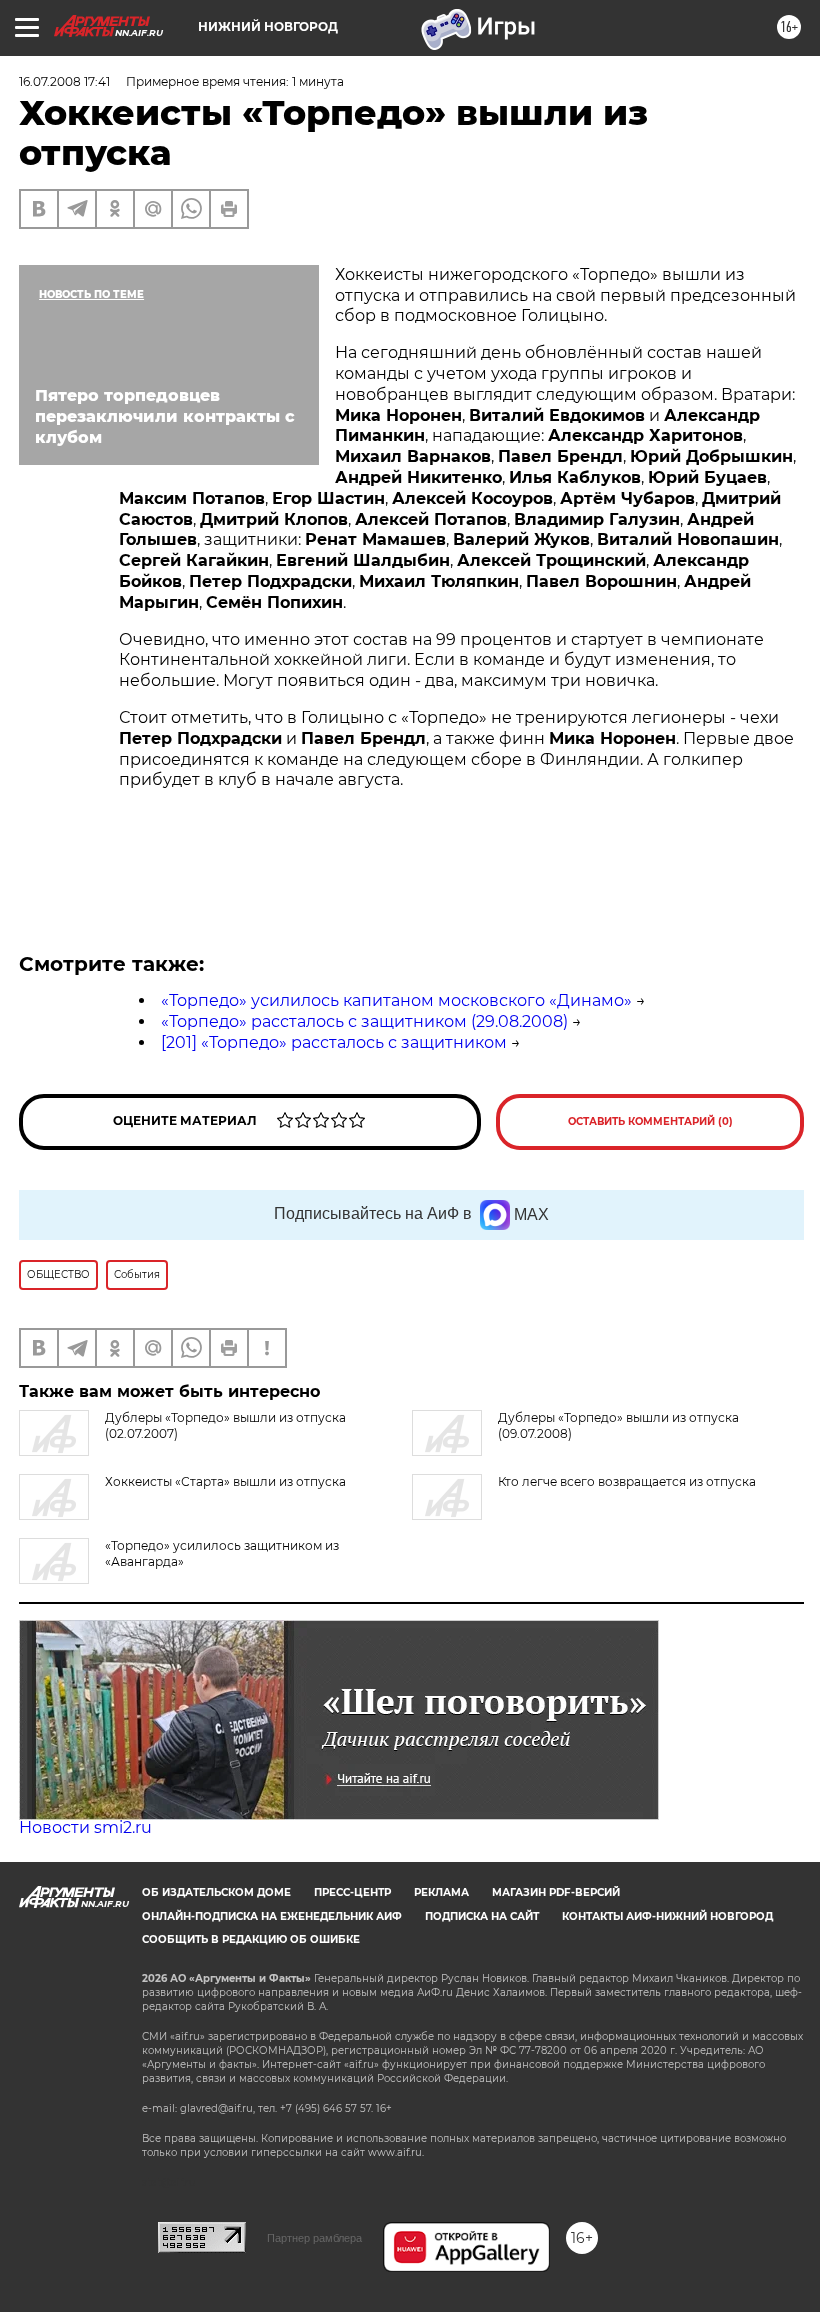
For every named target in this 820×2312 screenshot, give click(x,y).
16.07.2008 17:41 (64, 81)
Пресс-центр (352, 1892)
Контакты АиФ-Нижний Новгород (667, 1916)
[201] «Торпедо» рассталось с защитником (334, 1042)
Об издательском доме (216, 1892)
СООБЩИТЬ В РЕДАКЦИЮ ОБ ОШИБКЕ (251, 1939)
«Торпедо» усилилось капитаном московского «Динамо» (396, 1000)
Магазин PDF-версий (556, 1892)
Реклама (441, 1892)
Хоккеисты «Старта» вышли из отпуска (225, 1481)
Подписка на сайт (482, 1916)
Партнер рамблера (314, 2238)
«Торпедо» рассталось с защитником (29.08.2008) (364, 1021)
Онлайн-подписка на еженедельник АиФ (272, 1916)
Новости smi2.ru (85, 1827)
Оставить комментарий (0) (650, 1121)
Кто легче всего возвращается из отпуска (627, 1481)
